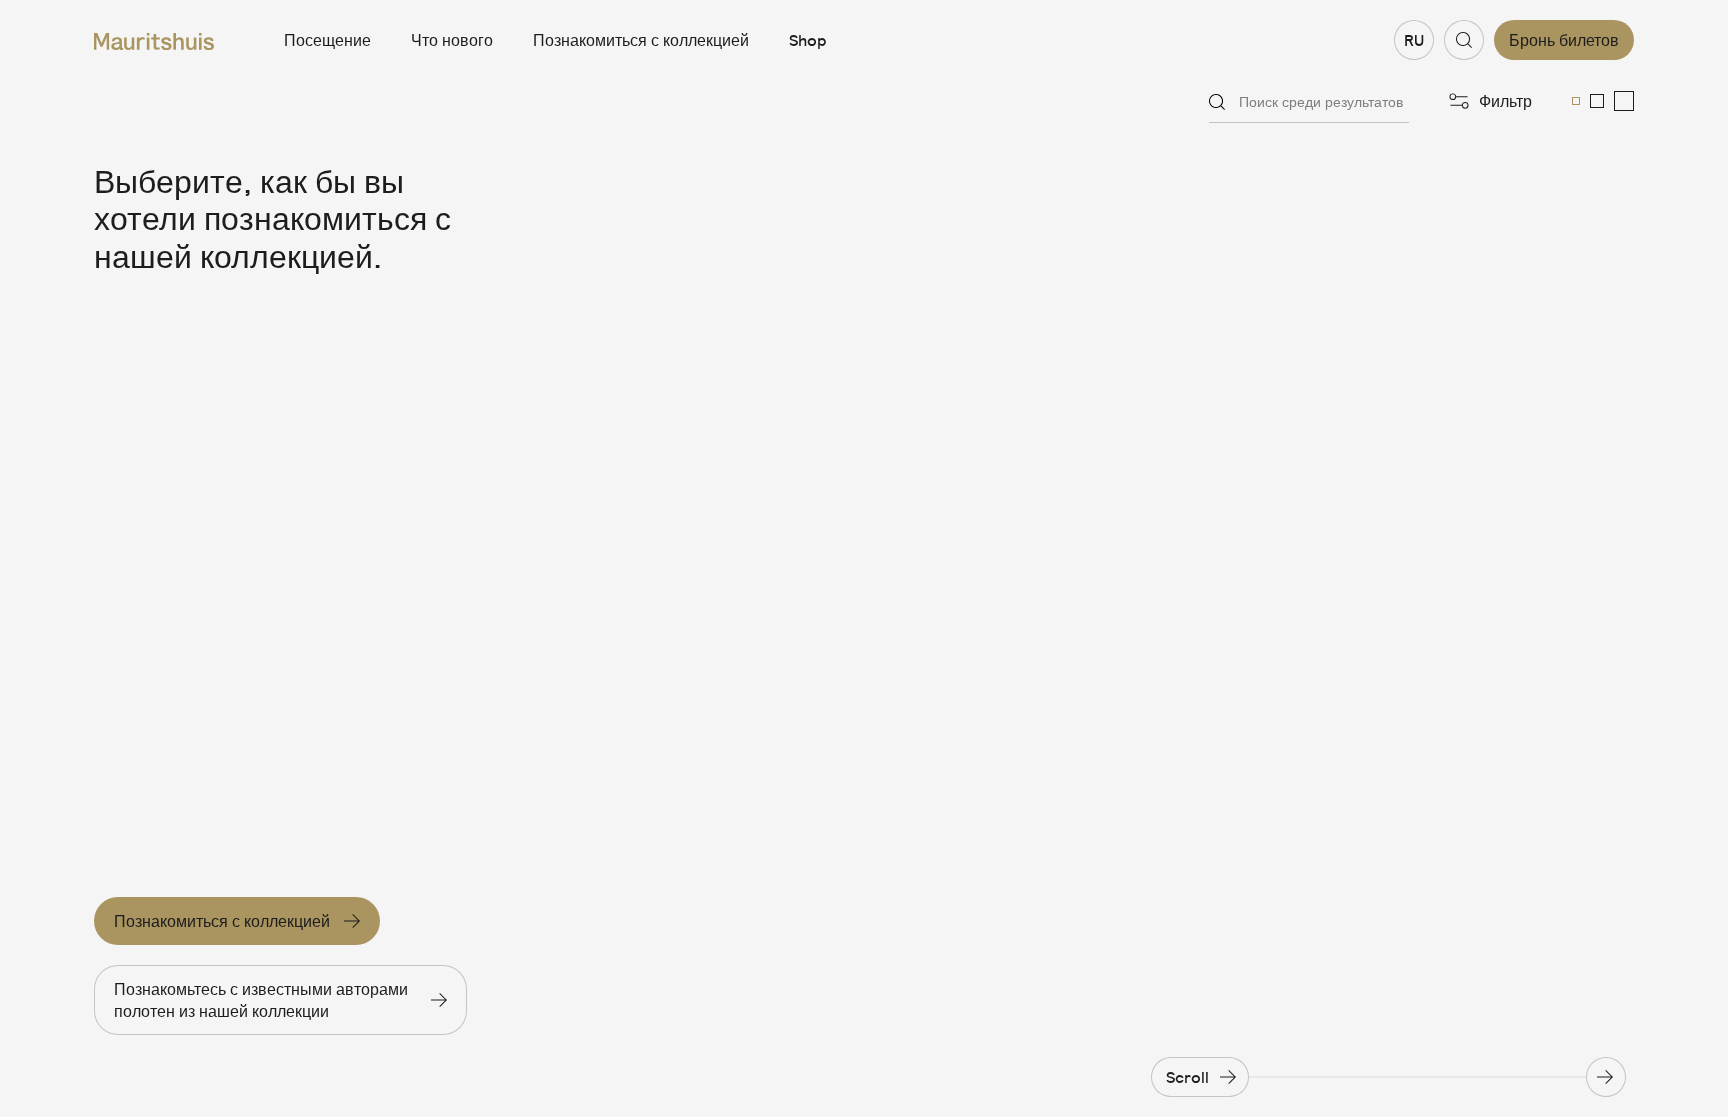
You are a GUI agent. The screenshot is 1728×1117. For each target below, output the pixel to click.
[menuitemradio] (1576, 101)
